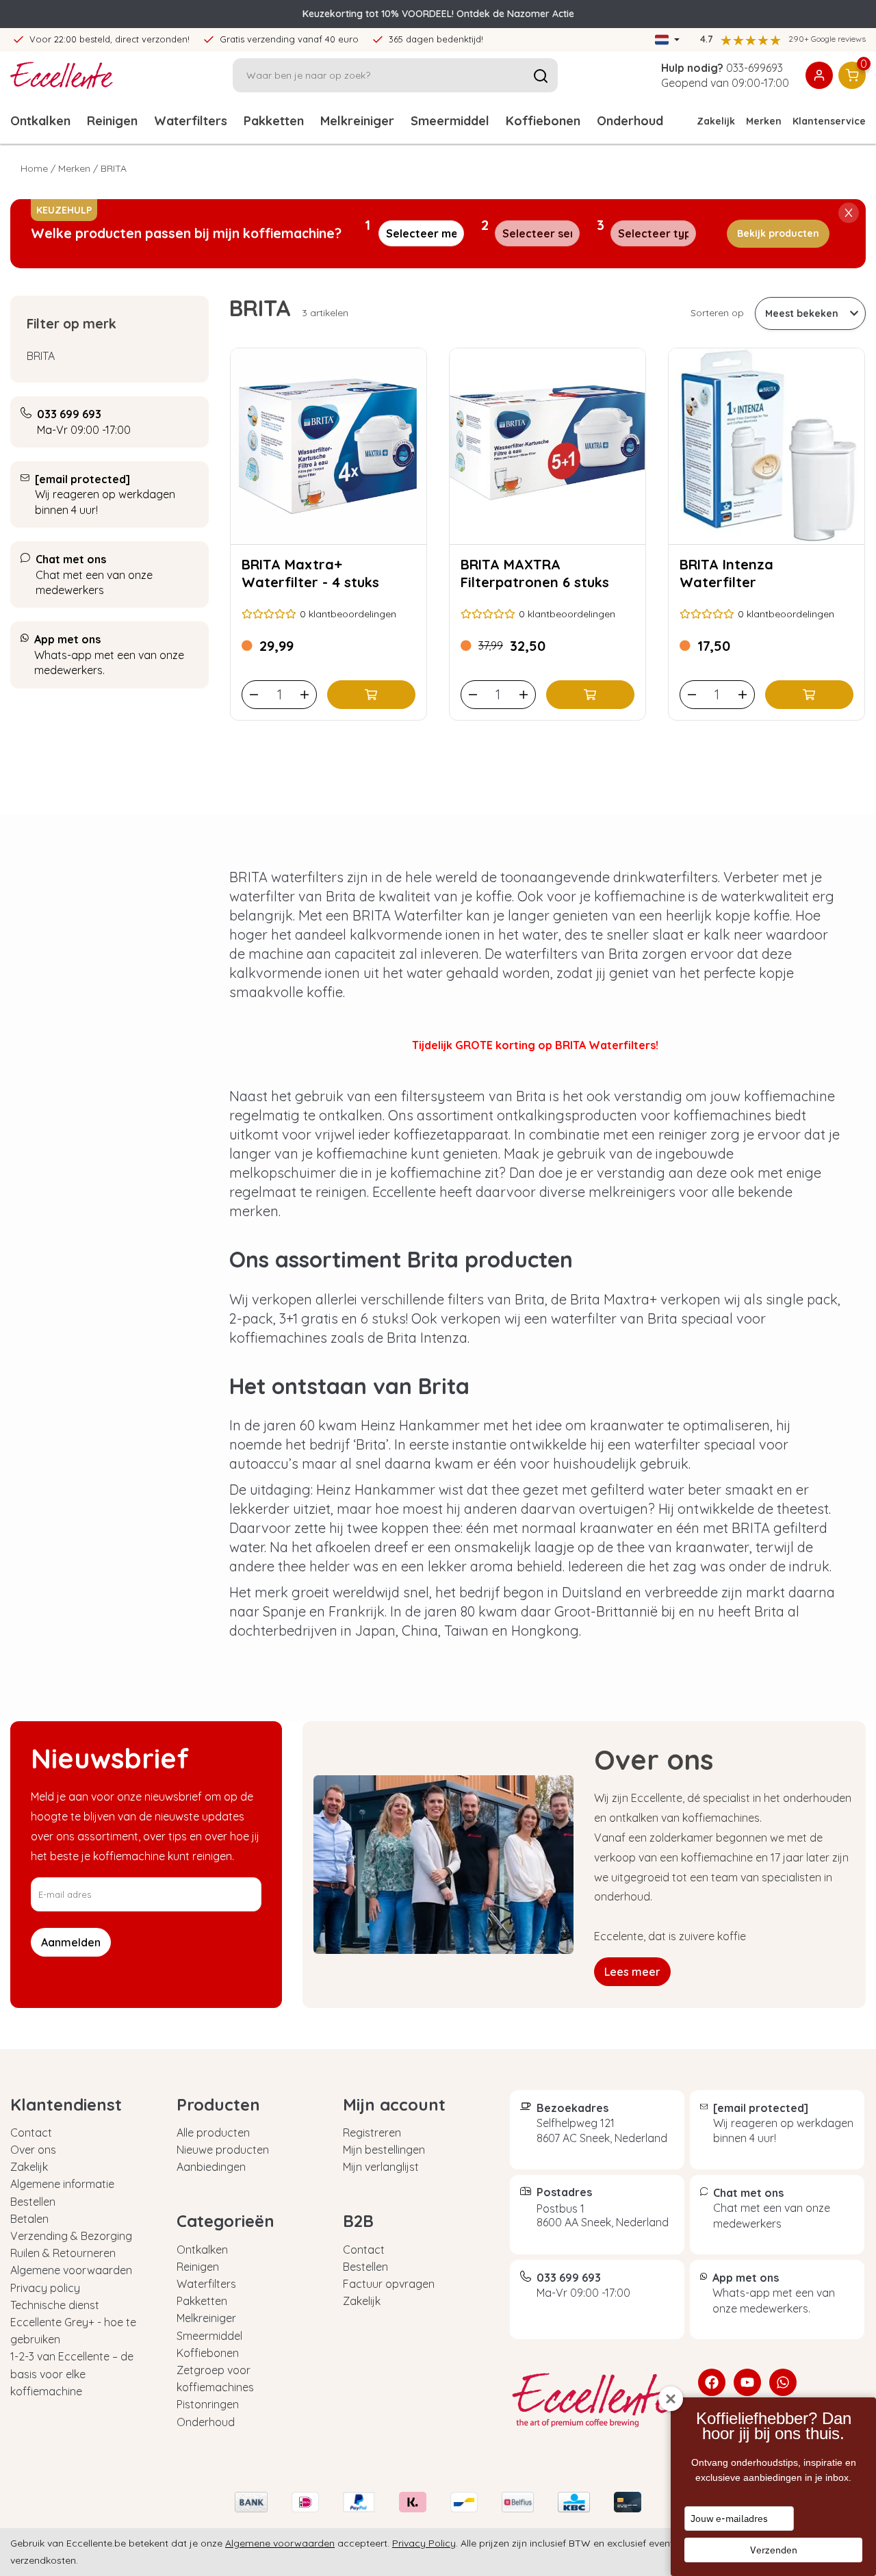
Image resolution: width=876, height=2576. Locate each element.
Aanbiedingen (211, 2167)
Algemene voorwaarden (71, 2270)
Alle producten (213, 2133)
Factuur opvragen (389, 2284)
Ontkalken (40, 121)
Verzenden (774, 2550)
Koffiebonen (543, 121)
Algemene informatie (62, 2184)
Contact (31, 2133)
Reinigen (112, 121)
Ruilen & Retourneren (63, 2253)
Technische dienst (55, 2305)
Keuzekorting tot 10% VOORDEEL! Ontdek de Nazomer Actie (438, 14)
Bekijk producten (778, 233)
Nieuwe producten (223, 2150)
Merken (764, 121)
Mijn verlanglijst (381, 2167)
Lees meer (632, 1972)
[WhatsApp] (783, 2382)
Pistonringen (208, 2404)
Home (34, 168)
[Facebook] (712, 2382)
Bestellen (33, 2202)
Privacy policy (45, 2288)
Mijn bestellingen (384, 2150)
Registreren (372, 2133)
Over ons (33, 2150)
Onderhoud (206, 2422)
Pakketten (274, 121)
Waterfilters (191, 121)
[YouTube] (747, 2382)
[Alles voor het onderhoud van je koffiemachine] (594, 2400)
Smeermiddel (450, 121)
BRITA (41, 356)
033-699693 (755, 68)
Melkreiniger (357, 121)
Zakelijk (716, 121)
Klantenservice (829, 121)
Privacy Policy (424, 2543)
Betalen (29, 2219)
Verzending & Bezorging (71, 2236)
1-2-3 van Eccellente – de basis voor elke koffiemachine (72, 2373)
